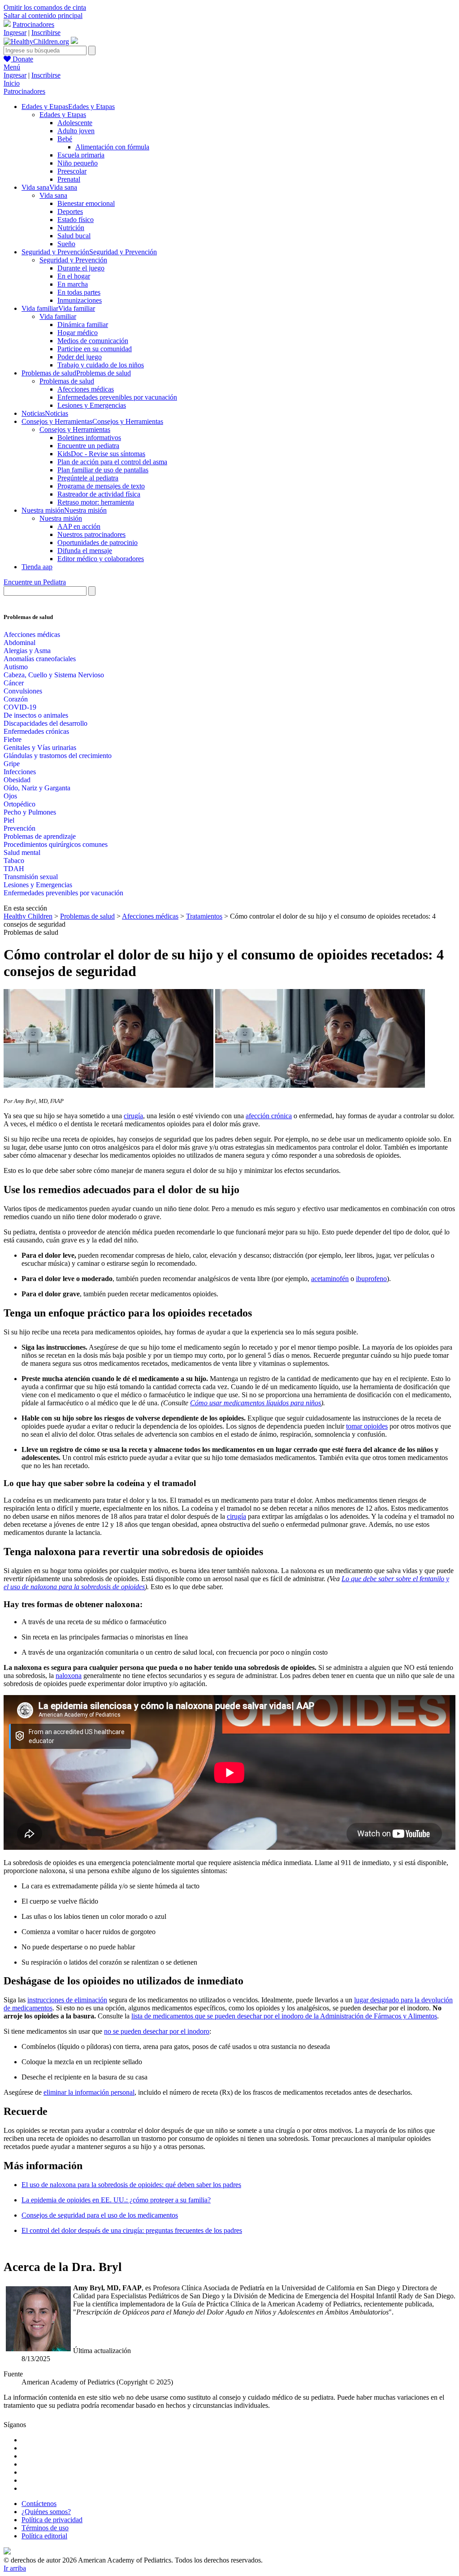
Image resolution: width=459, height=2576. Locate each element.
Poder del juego (80, 357)
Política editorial (44, 2536)
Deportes (70, 211)
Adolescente (75, 123)
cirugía (133, 1116)
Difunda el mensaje (85, 551)
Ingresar (15, 33)
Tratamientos (204, 916)
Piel (9, 820)
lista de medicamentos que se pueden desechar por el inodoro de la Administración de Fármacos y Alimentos (284, 2016)
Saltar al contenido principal (43, 15)
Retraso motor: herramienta (96, 502)
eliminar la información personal (89, 2092)
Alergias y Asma (27, 651)
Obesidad (17, 780)
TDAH (14, 869)
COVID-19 (20, 707)
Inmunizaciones (80, 300)
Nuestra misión (61, 518)
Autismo (16, 667)
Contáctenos (39, 2504)
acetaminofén (330, 1279)
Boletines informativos (89, 438)
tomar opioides (367, 1426)
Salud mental (22, 852)
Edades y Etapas (63, 115)
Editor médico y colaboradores (101, 559)
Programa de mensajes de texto (101, 486)
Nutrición (71, 228)
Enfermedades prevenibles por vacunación (117, 397)
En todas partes (79, 292)
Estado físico (76, 220)
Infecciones (20, 772)
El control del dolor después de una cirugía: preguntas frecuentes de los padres (132, 2230)
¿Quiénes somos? (46, 2512)
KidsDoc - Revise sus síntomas (101, 454)
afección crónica (269, 1116)
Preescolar (72, 171)
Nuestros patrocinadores (91, 534)
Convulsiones (23, 691)
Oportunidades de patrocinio (97, 543)
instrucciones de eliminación (67, 2000)
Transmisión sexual (31, 877)
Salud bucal (74, 236)
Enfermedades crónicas (36, 731)
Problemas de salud (67, 381)
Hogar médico (78, 333)
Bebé (65, 139)
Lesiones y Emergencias (92, 405)
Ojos (10, 796)
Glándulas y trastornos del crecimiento (58, 756)
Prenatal (69, 179)
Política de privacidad (52, 2520)
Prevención (19, 828)
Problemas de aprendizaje (40, 836)
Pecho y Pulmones (30, 812)
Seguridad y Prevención (73, 260)
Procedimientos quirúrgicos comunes (56, 844)
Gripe (12, 764)
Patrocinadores (33, 24)
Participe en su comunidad (95, 349)
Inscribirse (46, 33)
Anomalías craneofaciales (40, 659)
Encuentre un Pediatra (35, 582)
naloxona (69, 1676)
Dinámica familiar (83, 325)
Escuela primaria (81, 155)
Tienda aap (37, 567)
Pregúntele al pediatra (88, 478)
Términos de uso (45, 2528)
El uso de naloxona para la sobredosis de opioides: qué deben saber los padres (131, 2185)
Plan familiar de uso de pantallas (103, 470)
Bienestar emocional (86, 203)
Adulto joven (76, 131)
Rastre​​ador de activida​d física (99, 494)
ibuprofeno (371, 1279)
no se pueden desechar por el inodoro (157, 2031)
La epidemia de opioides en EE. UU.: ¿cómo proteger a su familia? (116, 2200)
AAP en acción (79, 526)
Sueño (66, 244)
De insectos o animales (36, 715)
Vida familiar (58, 316)
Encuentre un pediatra (88, 446)
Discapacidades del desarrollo (45, 723)
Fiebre (13, 739)
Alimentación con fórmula (112, 147)
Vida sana (53, 195)
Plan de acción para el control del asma (112, 462)
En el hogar (74, 276)
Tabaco (14, 861)
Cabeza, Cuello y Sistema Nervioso (54, 675)
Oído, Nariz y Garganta (37, 788)
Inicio (12, 83)
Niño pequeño (78, 163)
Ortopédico (19, 804)
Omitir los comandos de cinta (45, 7)
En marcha (73, 284)
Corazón (16, 699)
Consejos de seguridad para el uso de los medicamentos (100, 2215)
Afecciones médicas (86, 389)
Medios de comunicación (93, 341)
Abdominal (19, 643)
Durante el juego (81, 268)
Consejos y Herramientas (75, 429)
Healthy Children (28, 916)
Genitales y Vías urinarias (40, 748)
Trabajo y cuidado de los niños (101, 365)
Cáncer (14, 683)
